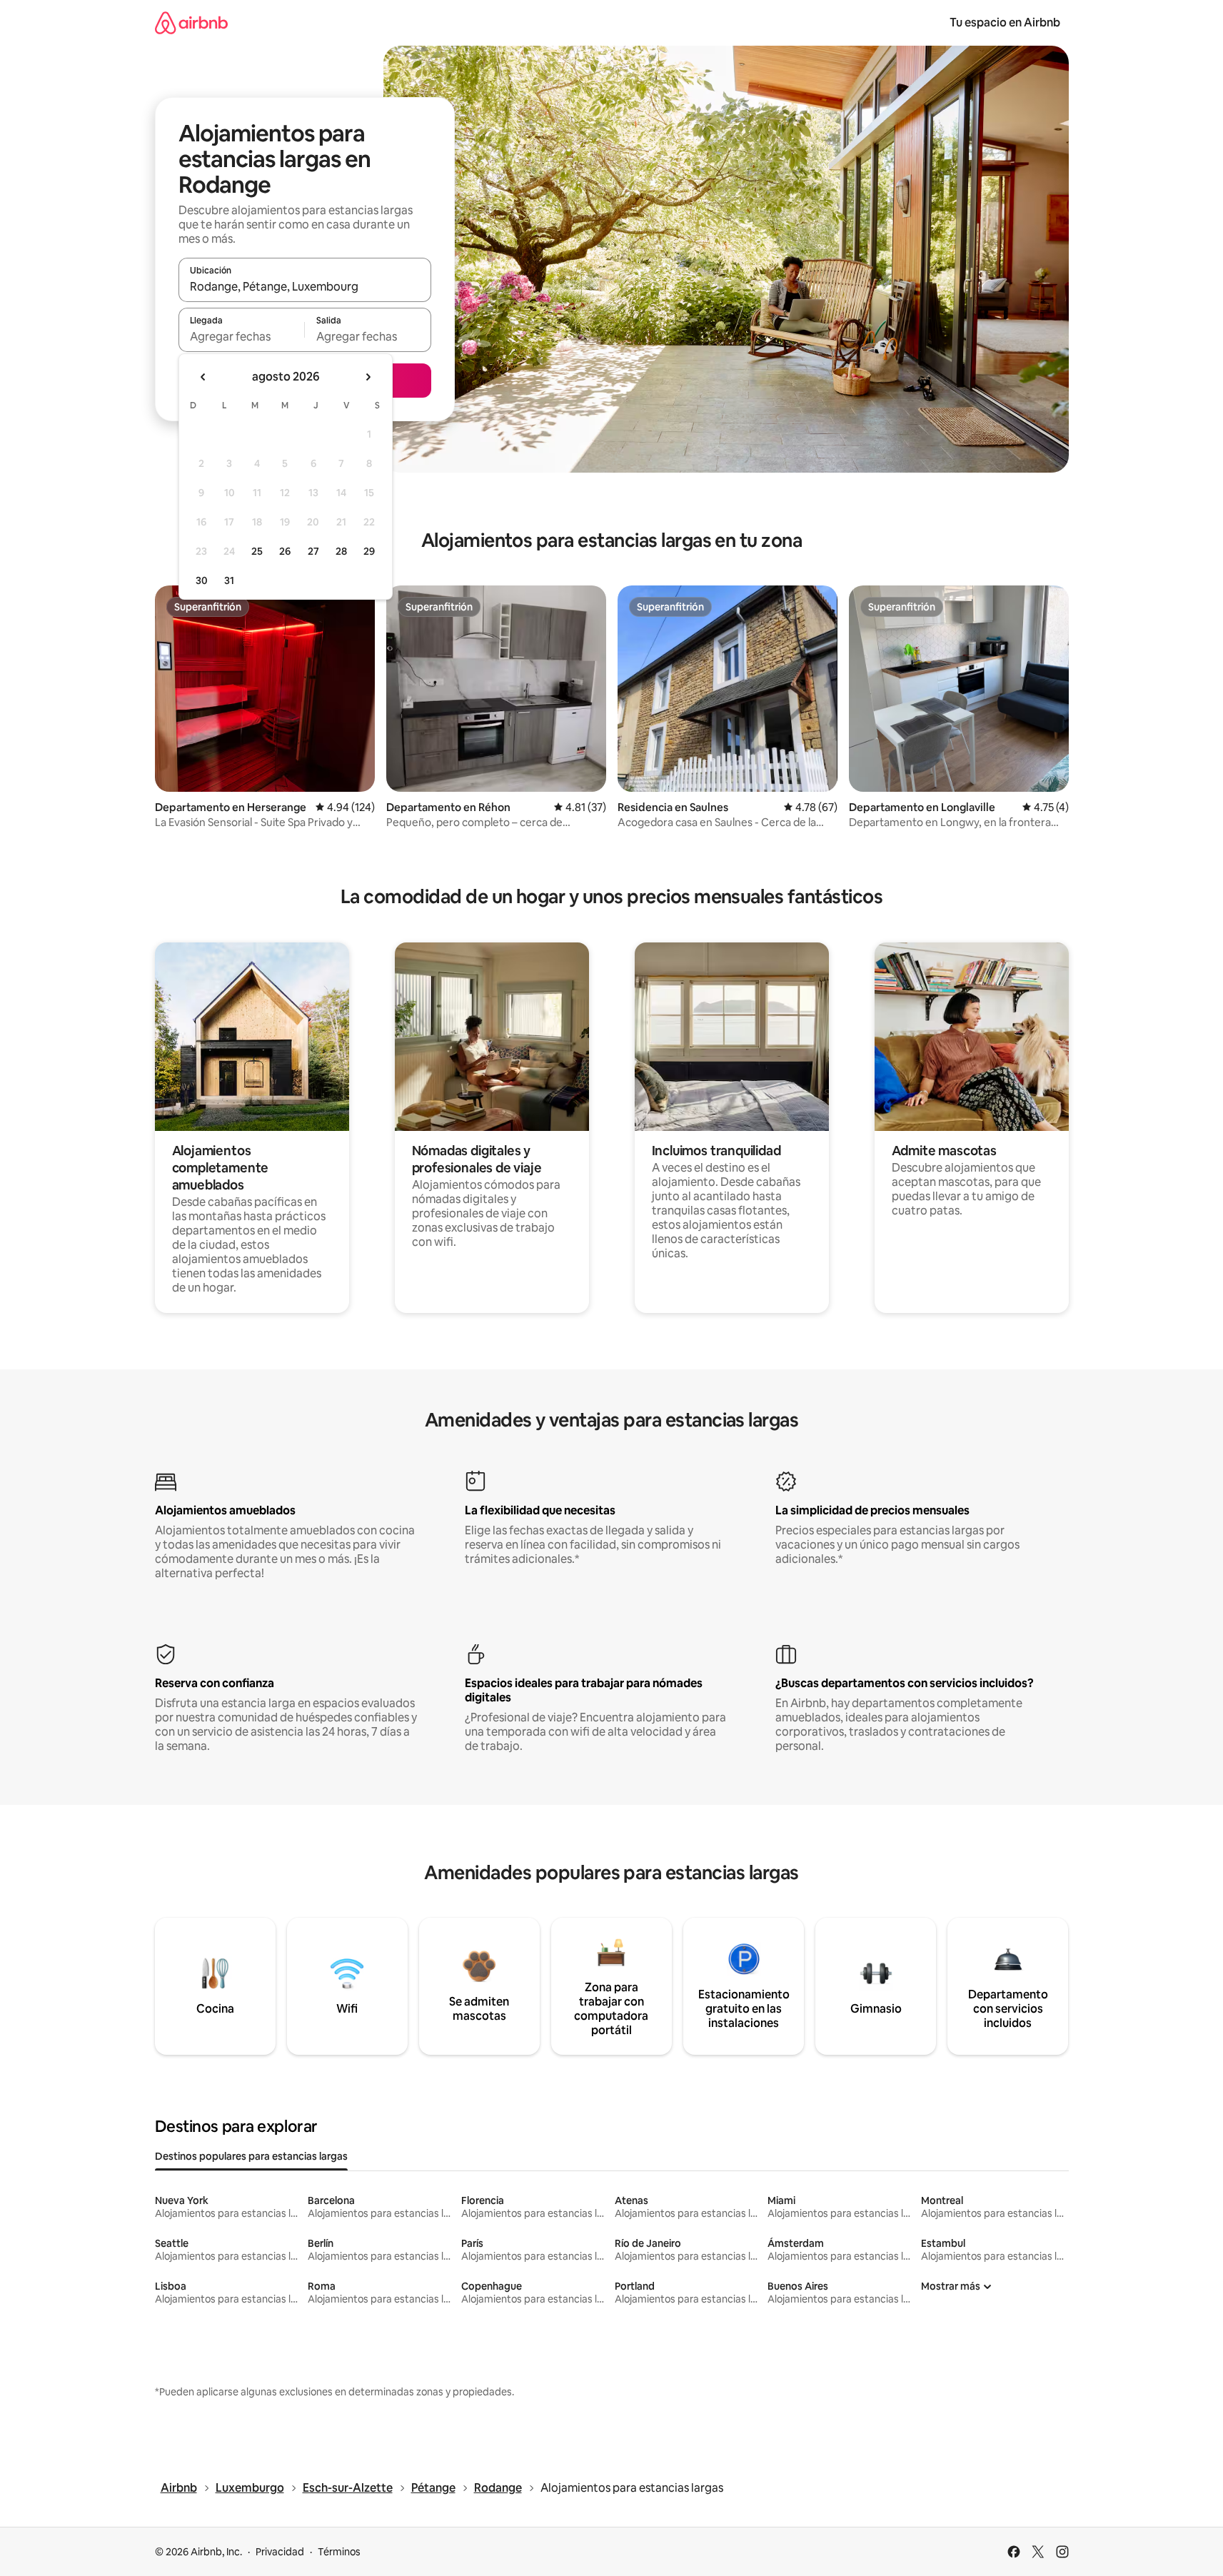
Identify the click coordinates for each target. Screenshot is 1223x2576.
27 (313, 551)
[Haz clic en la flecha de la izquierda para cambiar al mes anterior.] (203, 377)
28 (341, 551)
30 (202, 580)
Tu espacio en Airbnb (1005, 22)
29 (369, 551)
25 (257, 551)
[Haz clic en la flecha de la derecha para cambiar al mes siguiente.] (368, 377)
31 (229, 580)
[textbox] (242, 336)
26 (285, 551)
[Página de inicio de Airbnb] (191, 22)
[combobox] (305, 286)
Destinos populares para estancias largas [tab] (251, 2156)
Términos (339, 2552)
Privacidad (280, 2552)
